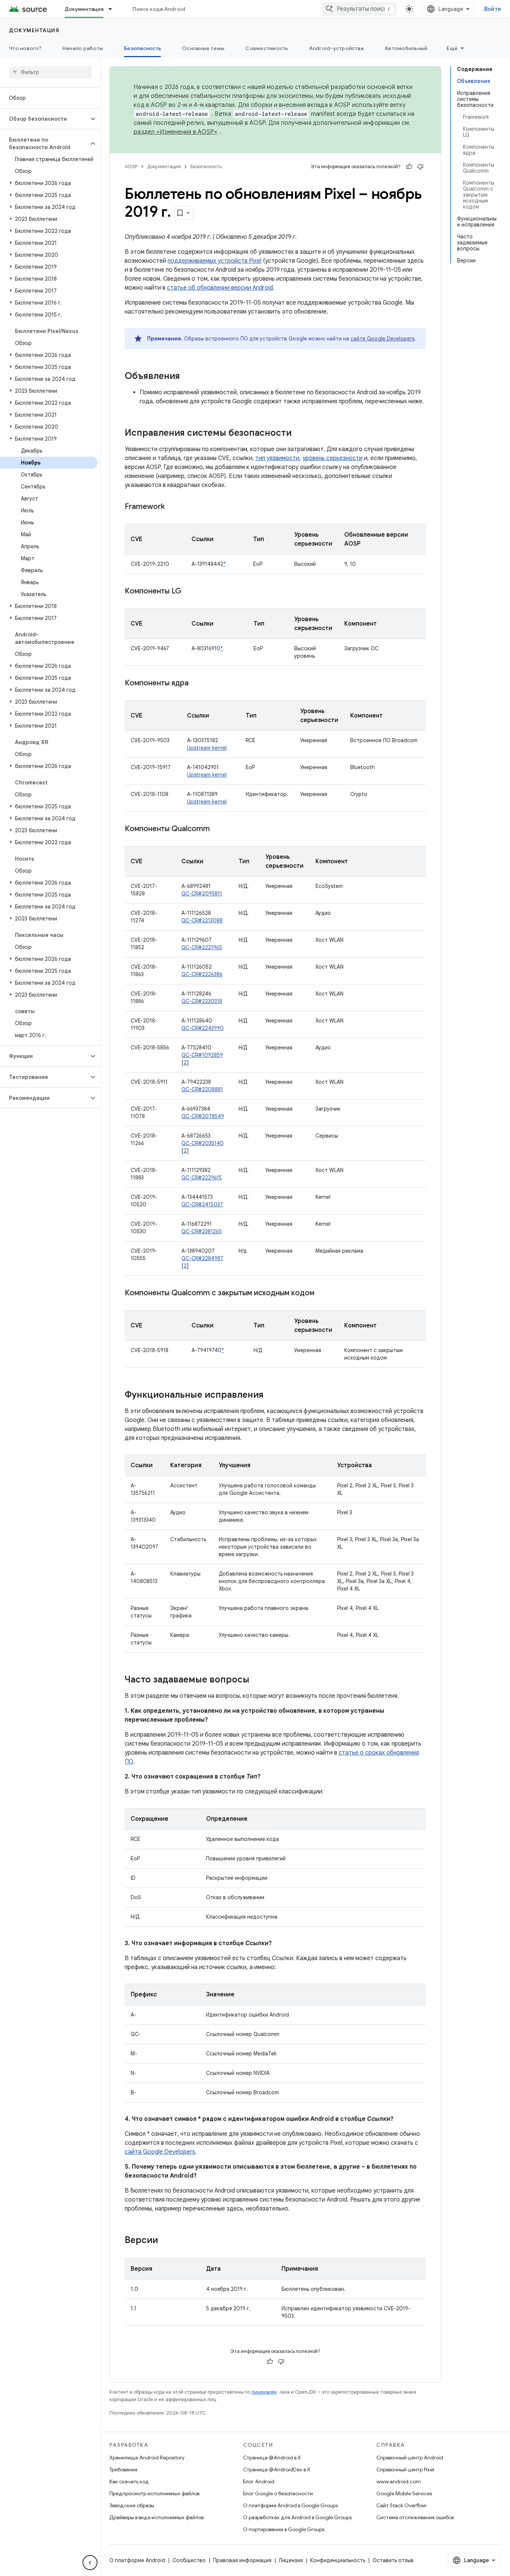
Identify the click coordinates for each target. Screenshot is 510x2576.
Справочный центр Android (410, 2458)
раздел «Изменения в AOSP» (175, 132)
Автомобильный (406, 48)
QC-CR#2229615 (202, 1178)
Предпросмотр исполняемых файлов (154, 2493)
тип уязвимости (277, 458)
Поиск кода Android (159, 9)
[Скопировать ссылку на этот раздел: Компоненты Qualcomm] (217, 829)
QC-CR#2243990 (203, 1028)
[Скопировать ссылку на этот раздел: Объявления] (187, 377)
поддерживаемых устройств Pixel (214, 261)
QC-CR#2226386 (202, 974)
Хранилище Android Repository (147, 2458)
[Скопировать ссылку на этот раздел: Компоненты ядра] (196, 684)
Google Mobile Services (404, 2493)
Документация (84, 9)
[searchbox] (50, 72)
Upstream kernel (207, 748)
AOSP (131, 166)
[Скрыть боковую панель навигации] (90, 2563)
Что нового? (25, 48)
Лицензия (291, 2560)
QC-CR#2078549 (203, 1116)
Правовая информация (242, 2560)
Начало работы (83, 48)
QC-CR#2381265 (202, 1231)
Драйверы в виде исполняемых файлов (156, 2517)
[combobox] (359, 9)
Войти (493, 9)
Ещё (452, 48)
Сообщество (189, 2560)
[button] (44, 119)
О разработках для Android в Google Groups (297, 2517)
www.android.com (399, 2481)
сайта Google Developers (160, 2152)
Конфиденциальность (338, 2560)
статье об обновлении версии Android (220, 288)
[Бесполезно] (420, 167)
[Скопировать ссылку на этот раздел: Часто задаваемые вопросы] (257, 1680)
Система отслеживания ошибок (415, 2517)
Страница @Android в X (272, 2458)
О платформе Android (137, 2560)
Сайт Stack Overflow (401, 2505)
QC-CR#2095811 (202, 894)
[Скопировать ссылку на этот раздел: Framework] (172, 507)
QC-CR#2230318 (202, 1001)
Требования (123, 2469)
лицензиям (264, 2392)
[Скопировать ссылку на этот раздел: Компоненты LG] (189, 592)
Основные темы (203, 48)
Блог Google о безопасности (278, 2493)
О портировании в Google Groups (284, 2529)
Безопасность (142, 48)
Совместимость (267, 48)
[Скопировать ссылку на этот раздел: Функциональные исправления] (271, 1395)
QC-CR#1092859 (202, 1055)
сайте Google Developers (382, 339)
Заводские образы (132, 2505)
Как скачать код (129, 2481)
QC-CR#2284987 (202, 1258)
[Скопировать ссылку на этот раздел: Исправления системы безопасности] (299, 434)
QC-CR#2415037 (202, 1204)
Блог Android (259, 2481)
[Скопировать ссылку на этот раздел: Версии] (165, 2241)
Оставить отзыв (393, 2560)
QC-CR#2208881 (202, 1089)
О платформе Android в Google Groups (290, 2505)
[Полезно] (409, 167)
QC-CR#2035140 (203, 1143)
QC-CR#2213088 (202, 920)
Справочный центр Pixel (405, 2469)
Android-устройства (337, 48)
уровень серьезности (332, 458)
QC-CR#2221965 (202, 947)
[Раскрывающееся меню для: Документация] (113, 9)
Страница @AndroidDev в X (277, 2469)
